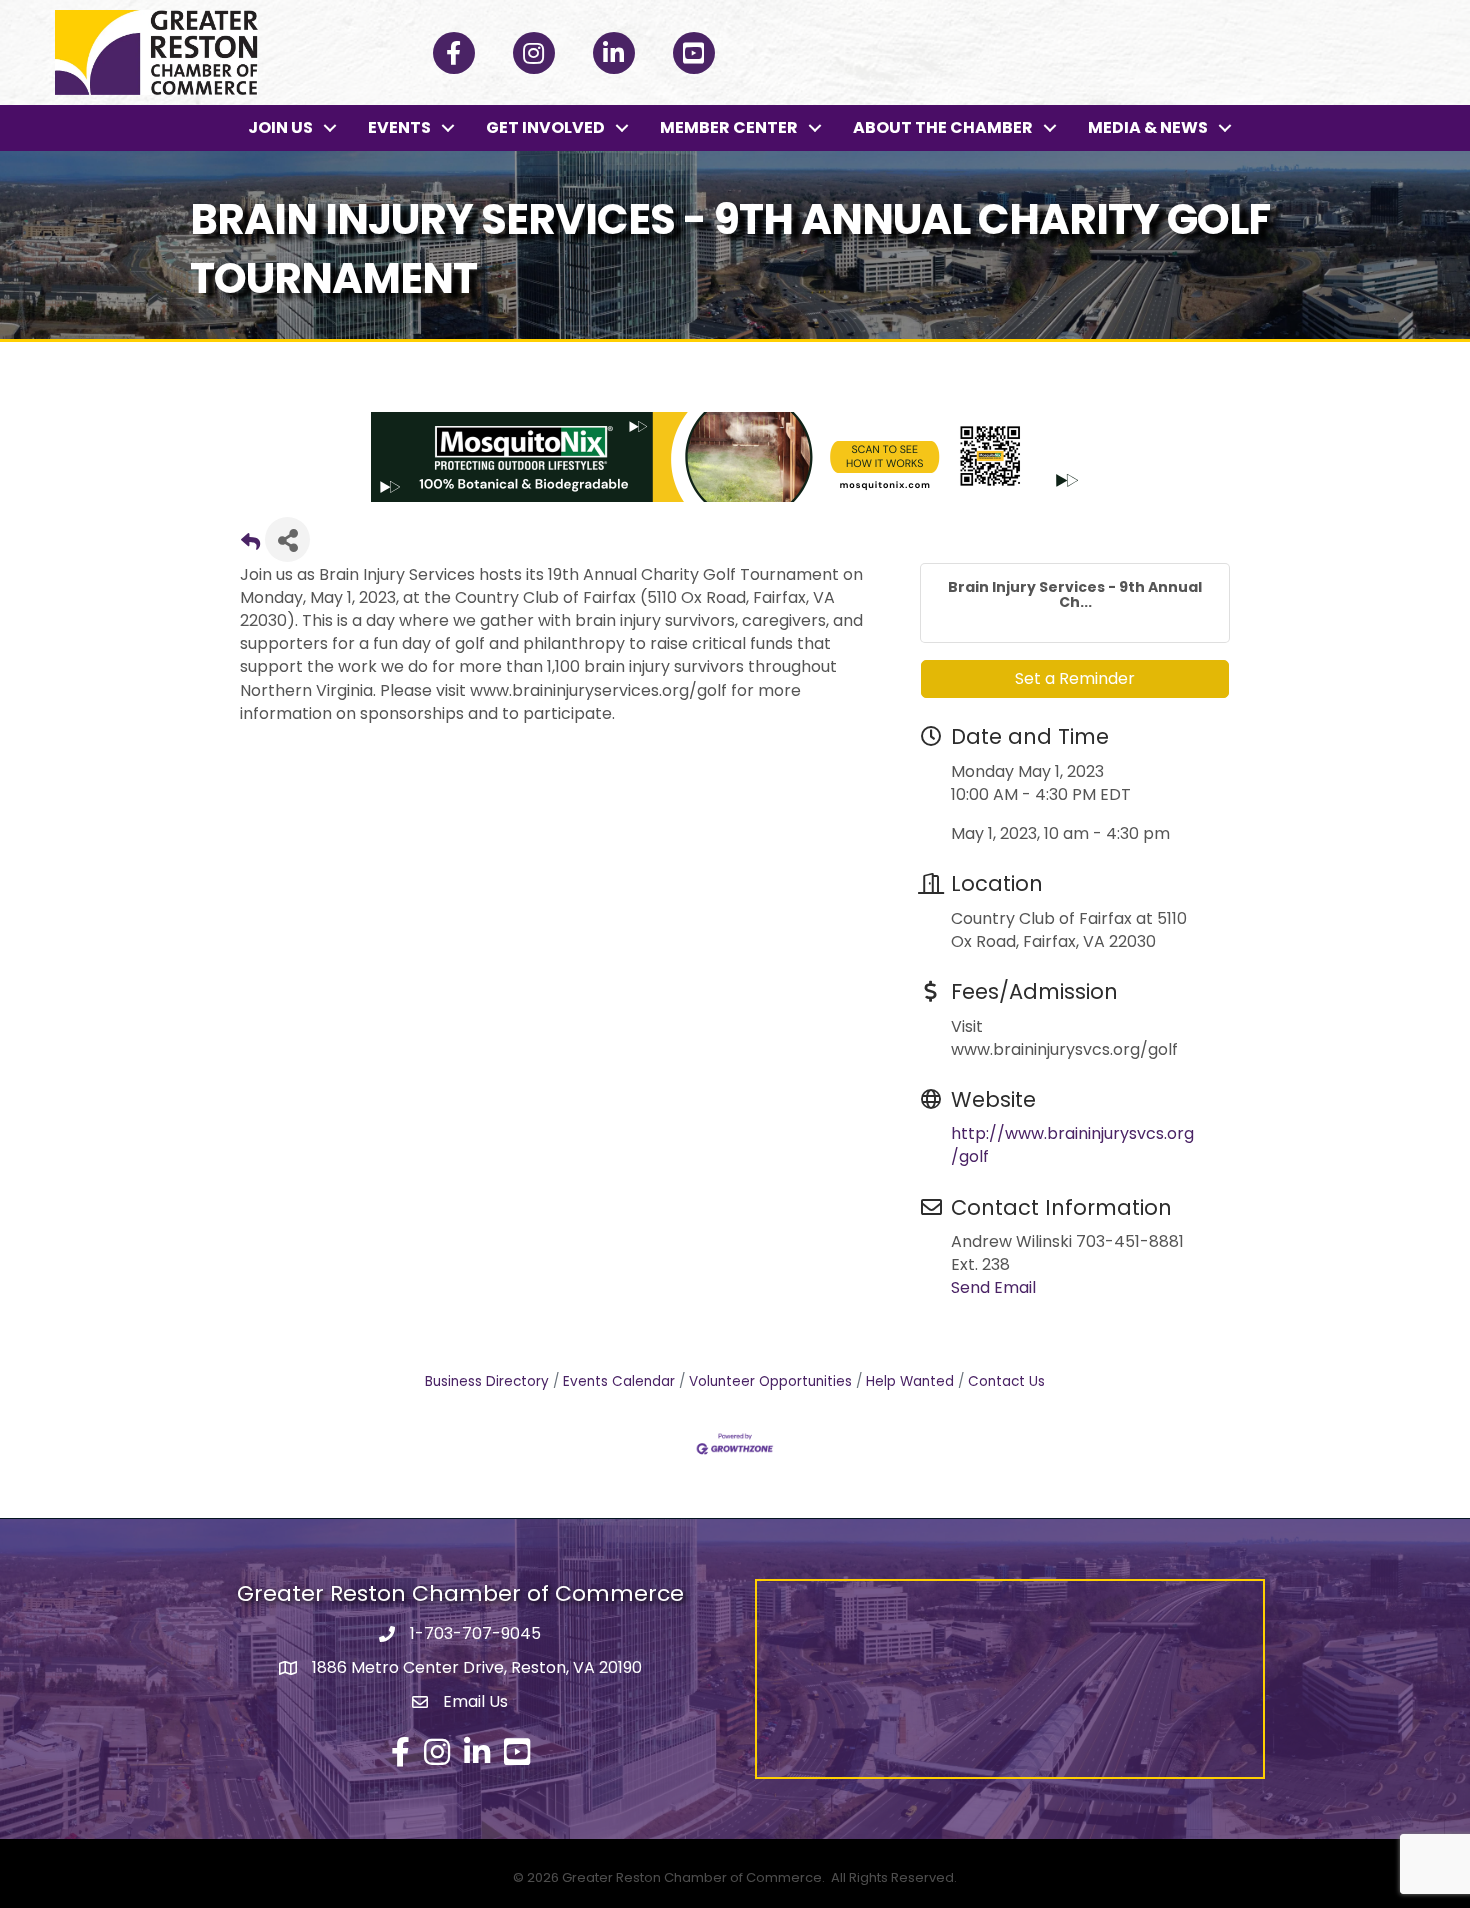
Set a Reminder (1075, 678)
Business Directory (487, 1381)
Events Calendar (619, 1381)
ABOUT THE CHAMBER (943, 127)
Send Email (993, 1287)
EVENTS (399, 127)
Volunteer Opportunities (770, 1381)
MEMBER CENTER (729, 127)
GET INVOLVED (545, 127)
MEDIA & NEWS (1148, 127)
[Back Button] (250, 545)
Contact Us (1006, 1381)
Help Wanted (910, 1381)
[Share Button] (287, 539)
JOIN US (280, 127)
